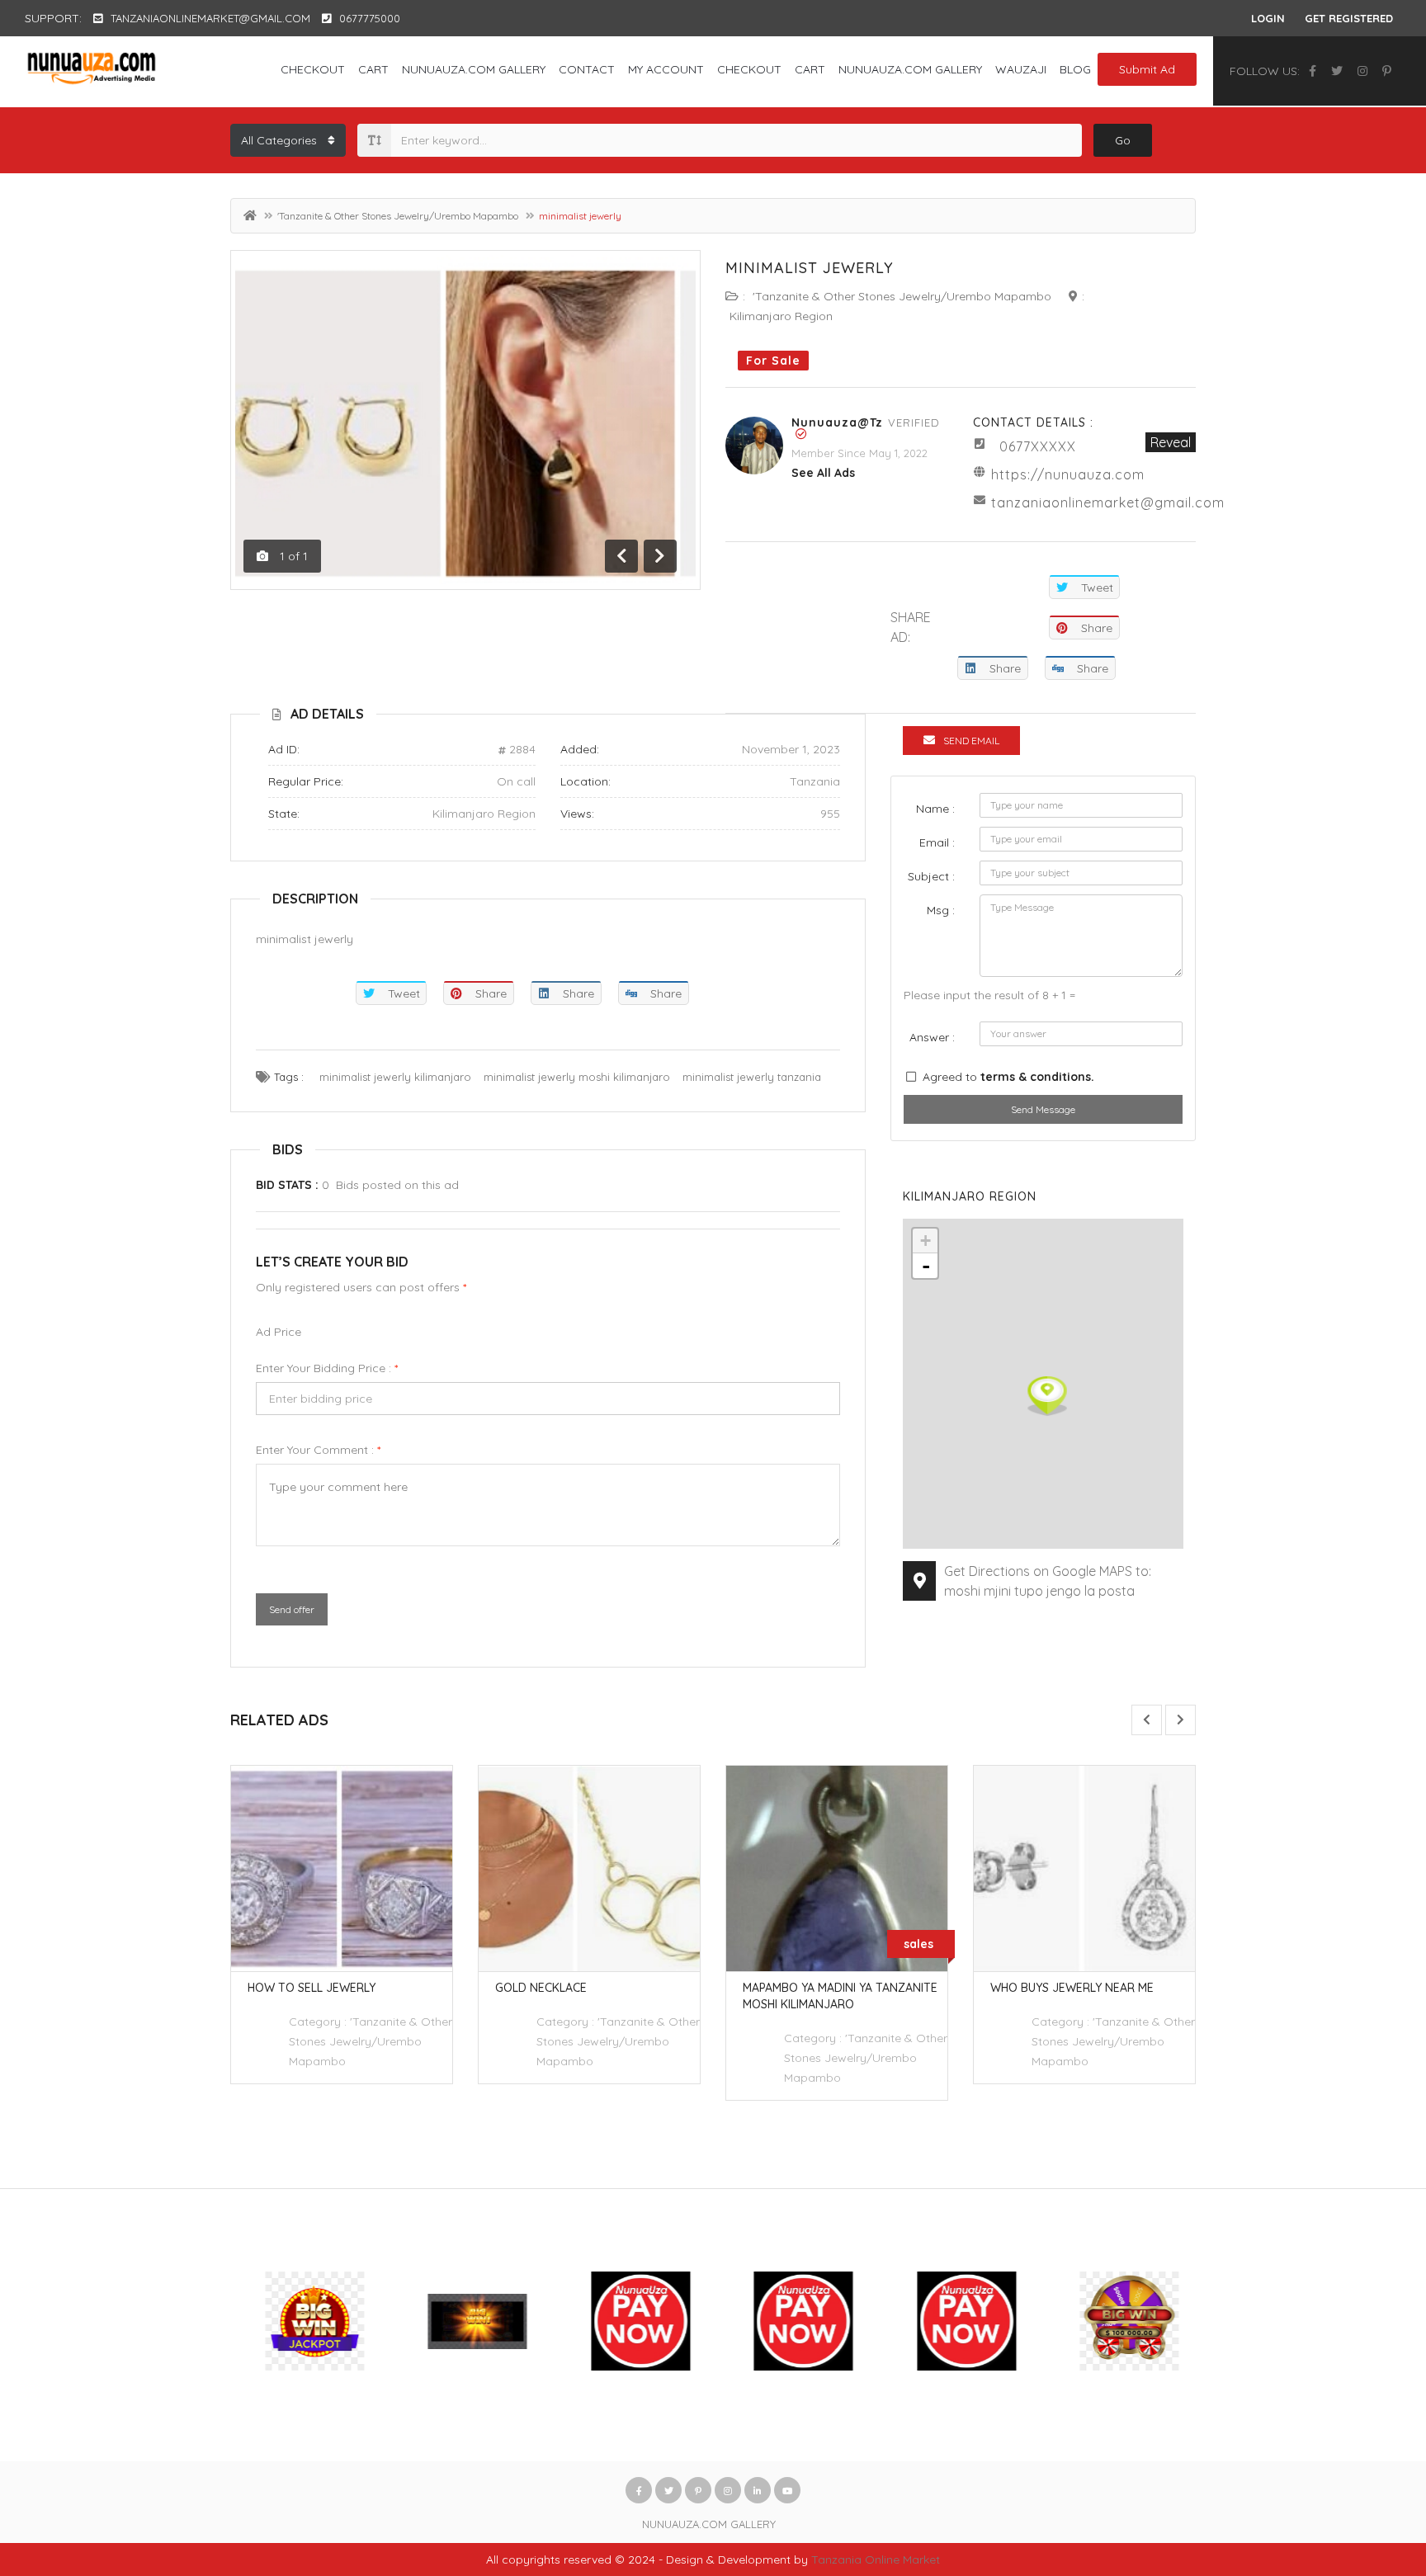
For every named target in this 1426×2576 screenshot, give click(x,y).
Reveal (1171, 442)
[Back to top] (1372, 2473)
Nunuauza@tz (837, 422)
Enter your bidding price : (327, 1368)
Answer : (932, 1037)
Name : (935, 809)
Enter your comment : (318, 1450)
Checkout (313, 69)
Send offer (292, 1609)
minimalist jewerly (810, 268)
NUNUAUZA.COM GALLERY (474, 69)
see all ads (823, 473)
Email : (937, 842)
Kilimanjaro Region (781, 316)
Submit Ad (1147, 69)
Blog (1075, 69)
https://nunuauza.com (1068, 474)
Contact (587, 69)
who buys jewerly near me (1072, 1988)
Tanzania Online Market (876, 2559)
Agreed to (1008, 1077)
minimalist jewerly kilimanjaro (395, 1077)
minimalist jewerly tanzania (752, 1077)
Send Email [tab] (971, 741)
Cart (373, 69)
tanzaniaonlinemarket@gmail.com (1108, 502)
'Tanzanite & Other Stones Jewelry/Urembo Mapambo (398, 216)
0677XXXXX (1038, 446)
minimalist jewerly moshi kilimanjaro (577, 1077)
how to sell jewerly (312, 1988)
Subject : (931, 876)
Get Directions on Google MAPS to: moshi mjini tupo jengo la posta (1048, 1581)
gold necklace (541, 1988)
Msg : (941, 910)
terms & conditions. (1037, 1077)
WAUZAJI (1021, 69)
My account (666, 69)
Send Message (1043, 1109)
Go (1123, 140)
